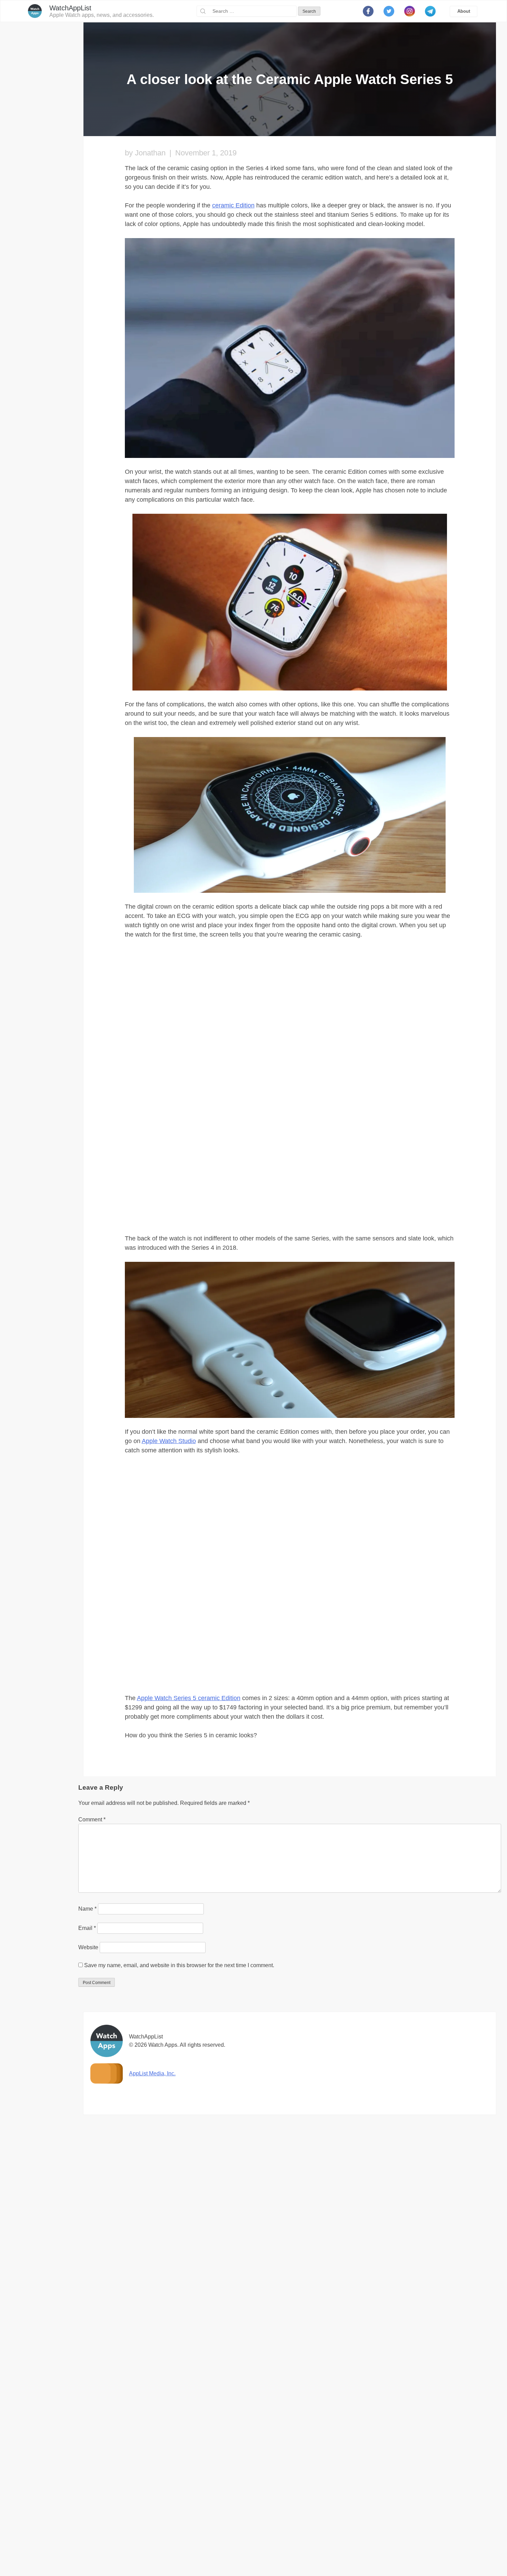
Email (87, 2225)
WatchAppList (70, 8)
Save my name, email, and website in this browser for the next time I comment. (179, 2262)
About (464, 11)
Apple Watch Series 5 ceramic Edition (189, 1995)
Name (87, 2206)
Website (88, 2244)
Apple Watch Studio (169, 1441)
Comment (92, 2117)
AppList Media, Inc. (152, 2370)
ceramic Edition (233, 205)
